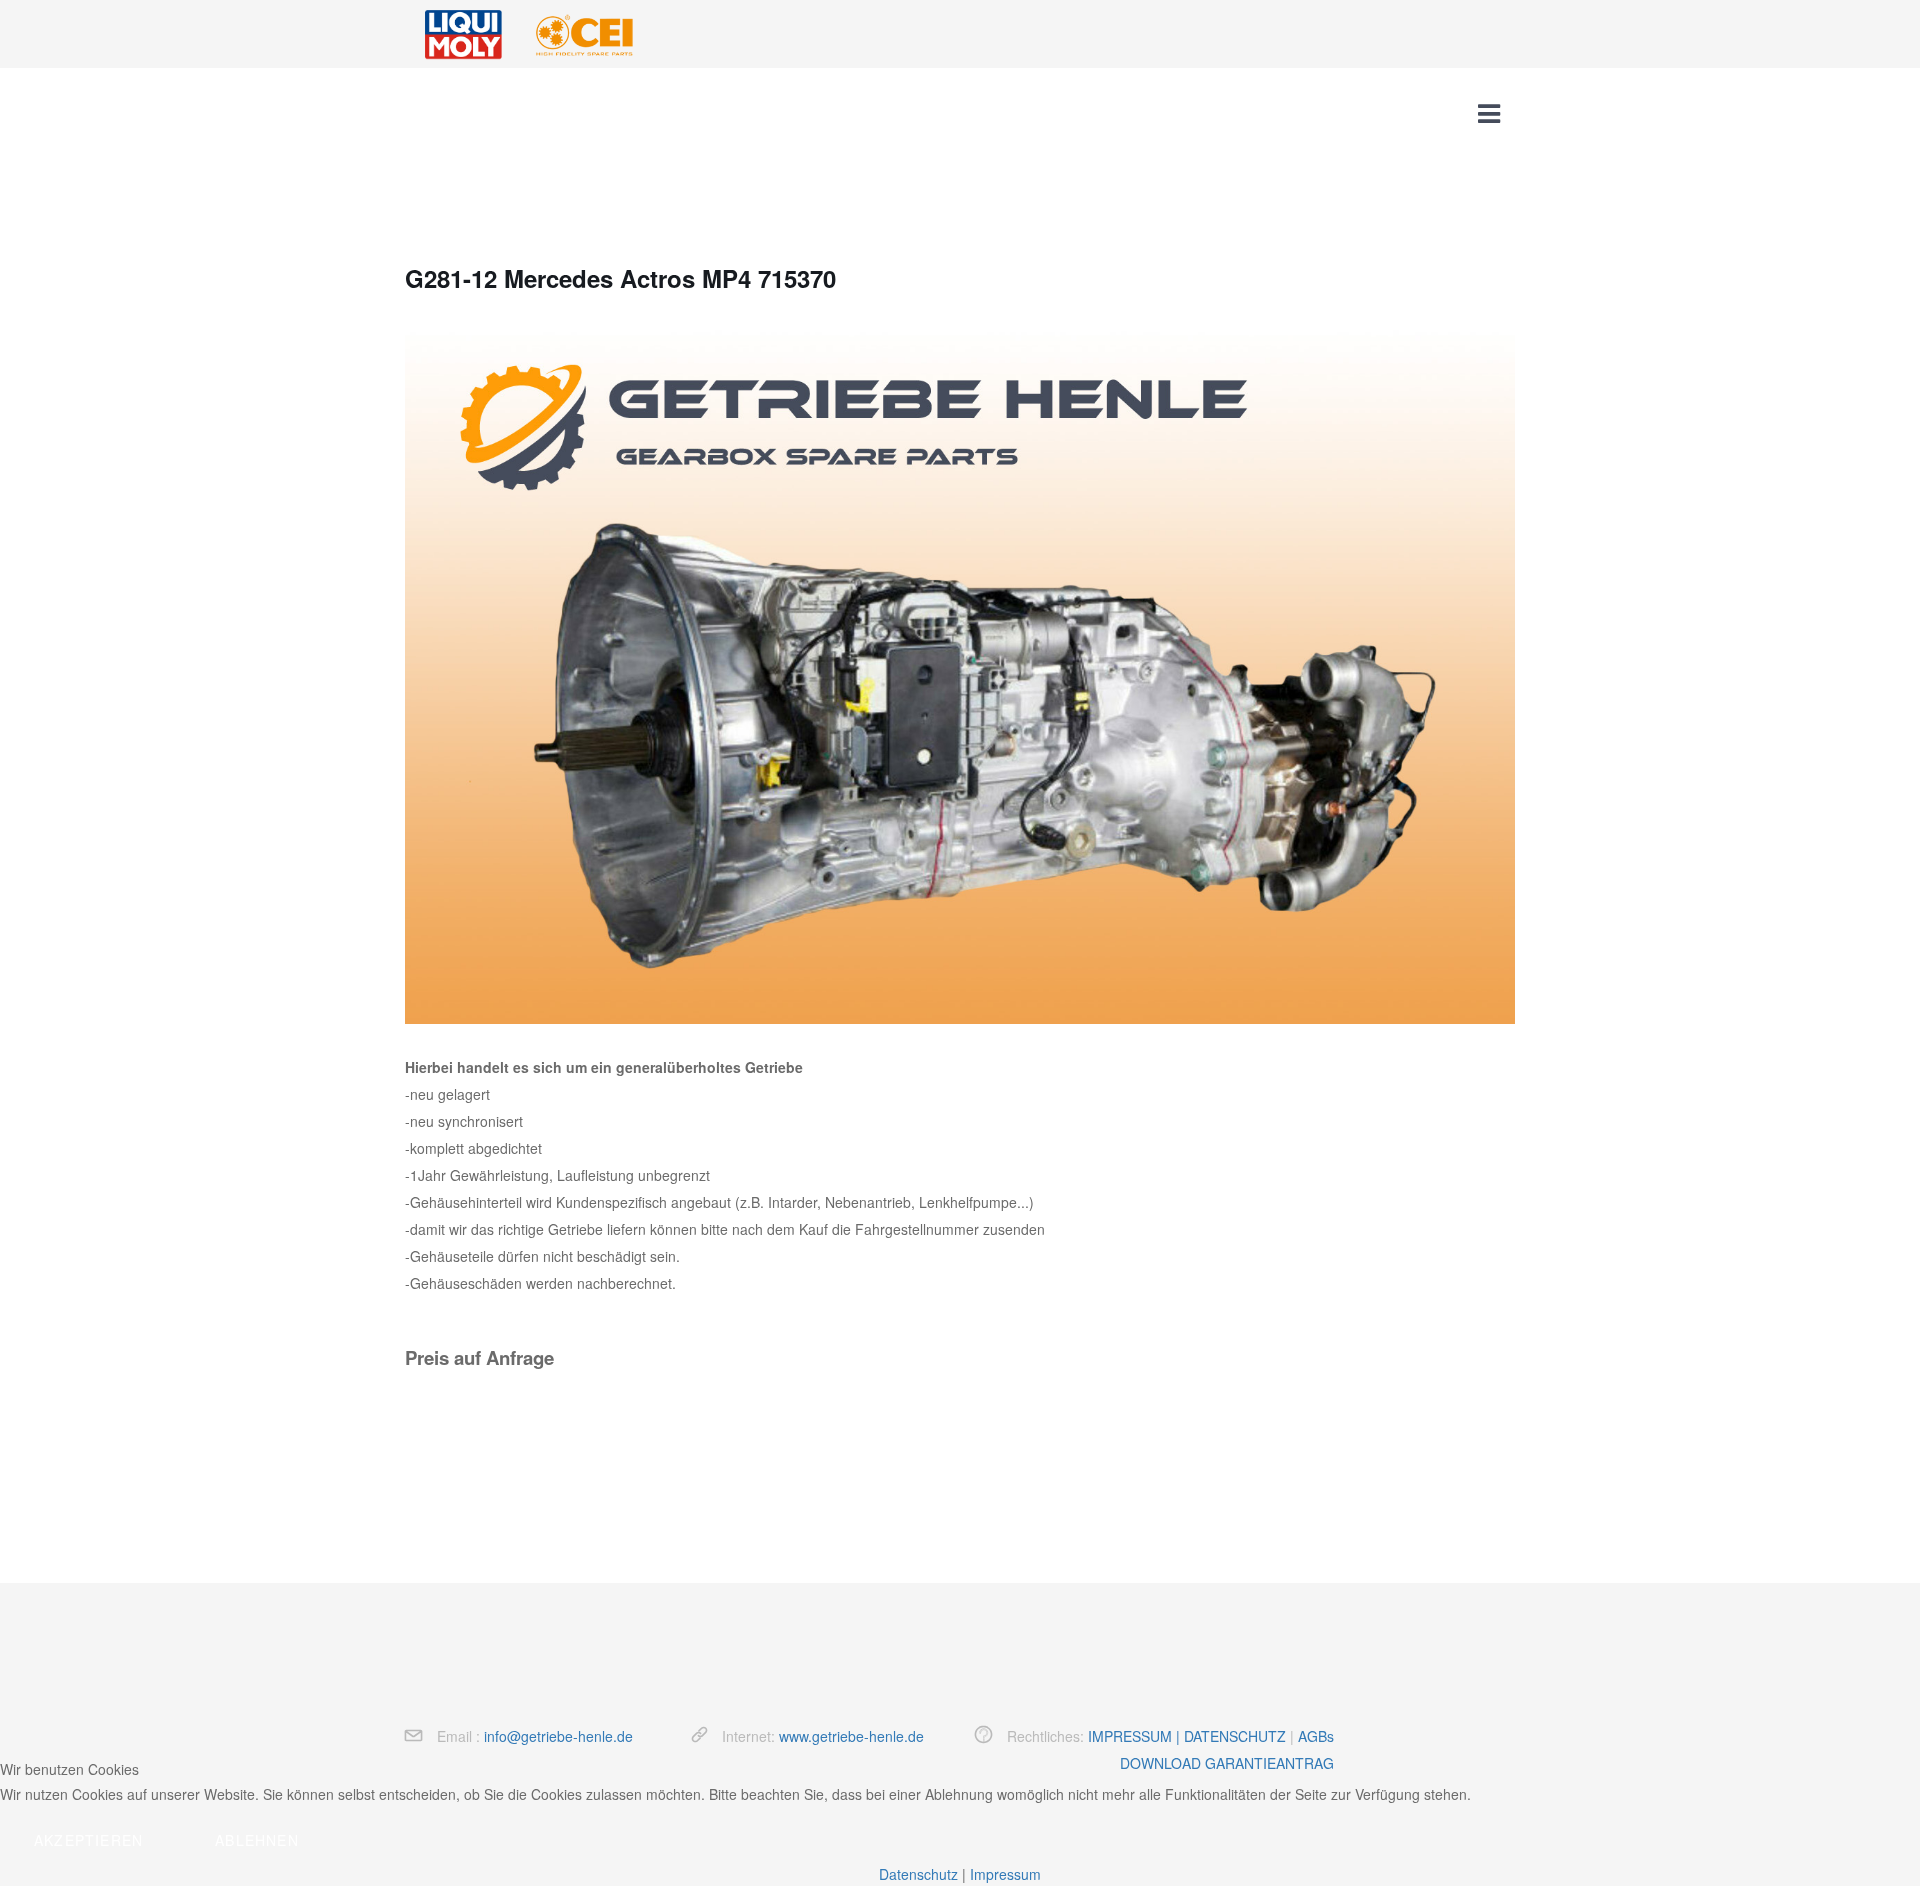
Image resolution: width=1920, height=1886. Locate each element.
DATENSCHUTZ (1235, 1736)
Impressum (1005, 1874)
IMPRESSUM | (1136, 1736)
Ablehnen (257, 1840)
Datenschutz (918, 1874)
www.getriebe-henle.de (851, 1736)
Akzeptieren (88, 1840)
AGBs (1316, 1736)
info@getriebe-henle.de (558, 1736)
